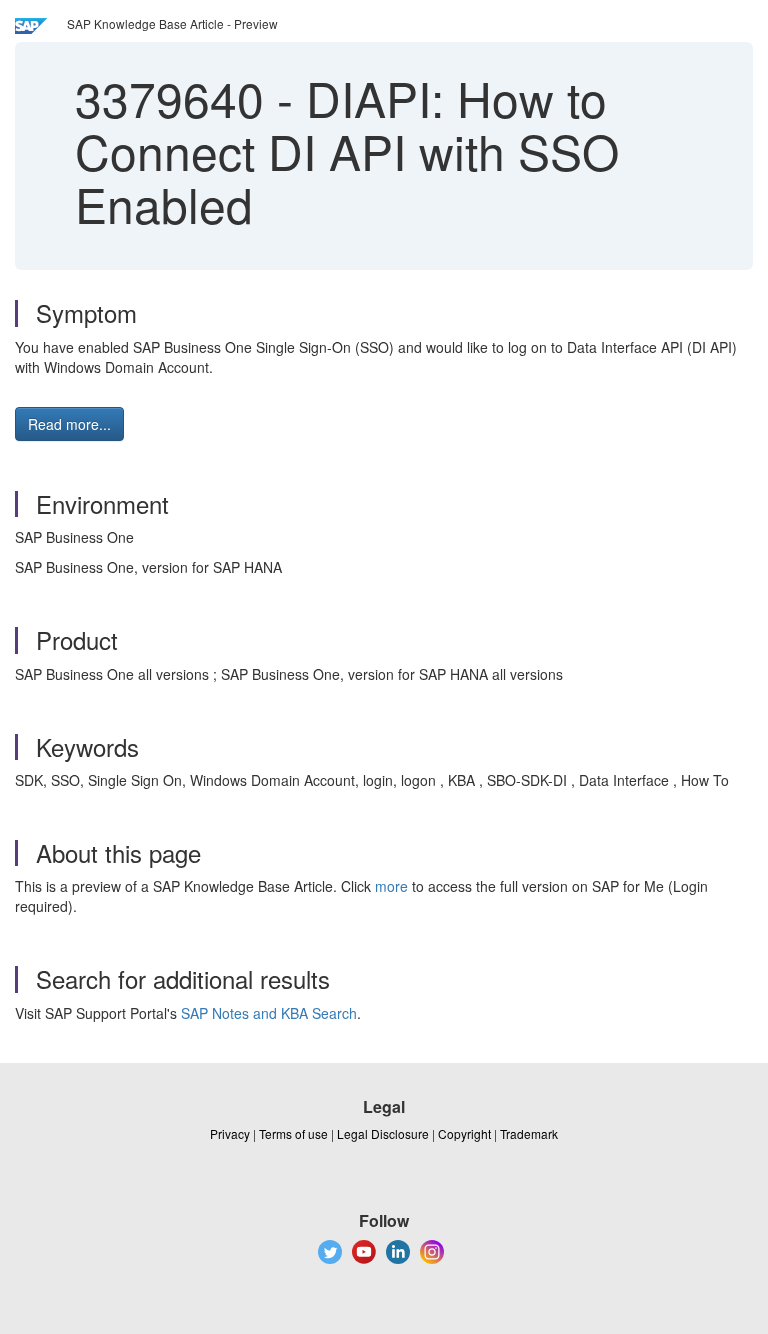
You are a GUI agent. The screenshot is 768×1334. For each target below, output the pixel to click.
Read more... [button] (69, 424)
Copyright (464, 1133)
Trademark (529, 1133)
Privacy (230, 1133)
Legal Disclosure (383, 1133)
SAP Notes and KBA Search (269, 1013)
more (391, 886)
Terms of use (293, 1133)
